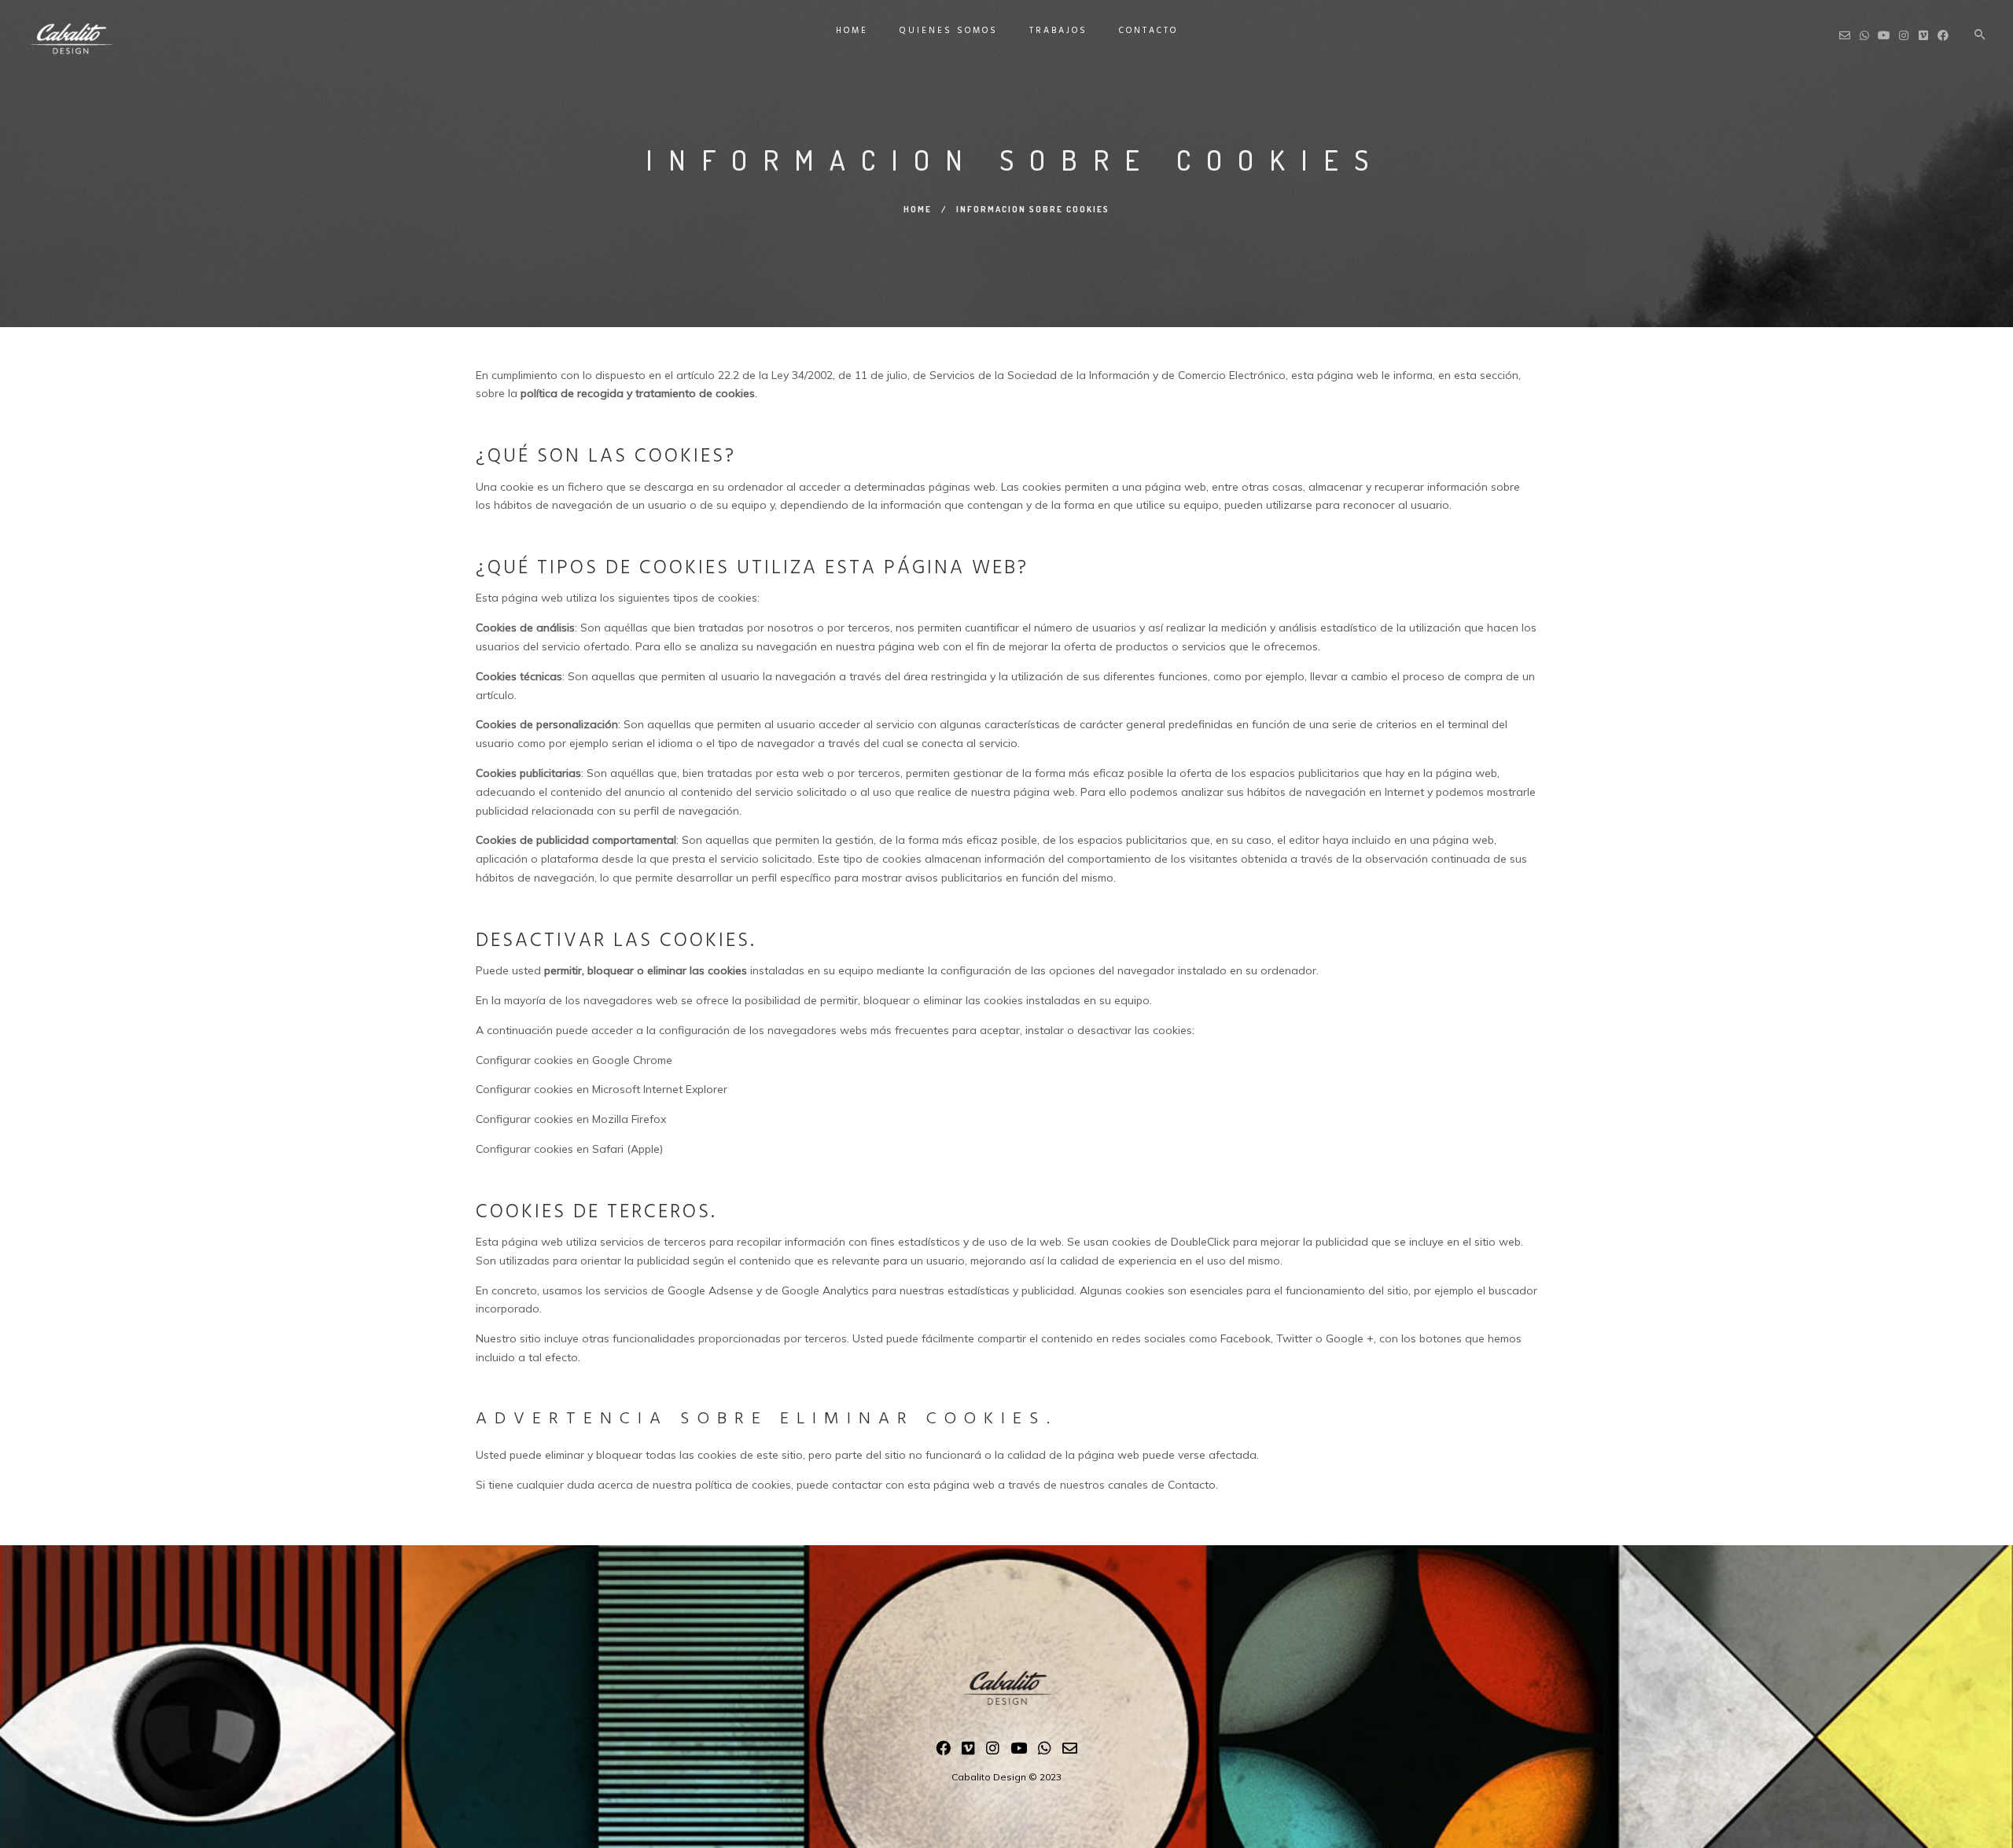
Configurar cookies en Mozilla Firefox (571, 1119)
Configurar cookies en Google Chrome (574, 1060)
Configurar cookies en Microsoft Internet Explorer (602, 1089)
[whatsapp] (1045, 1751)
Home (852, 31)
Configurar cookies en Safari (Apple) (569, 1149)
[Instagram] (993, 1751)
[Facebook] (943, 1751)
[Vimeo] (968, 1751)
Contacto (1148, 31)
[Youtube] (1019, 1751)
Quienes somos (949, 31)
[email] (1070, 1751)
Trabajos (1058, 31)
